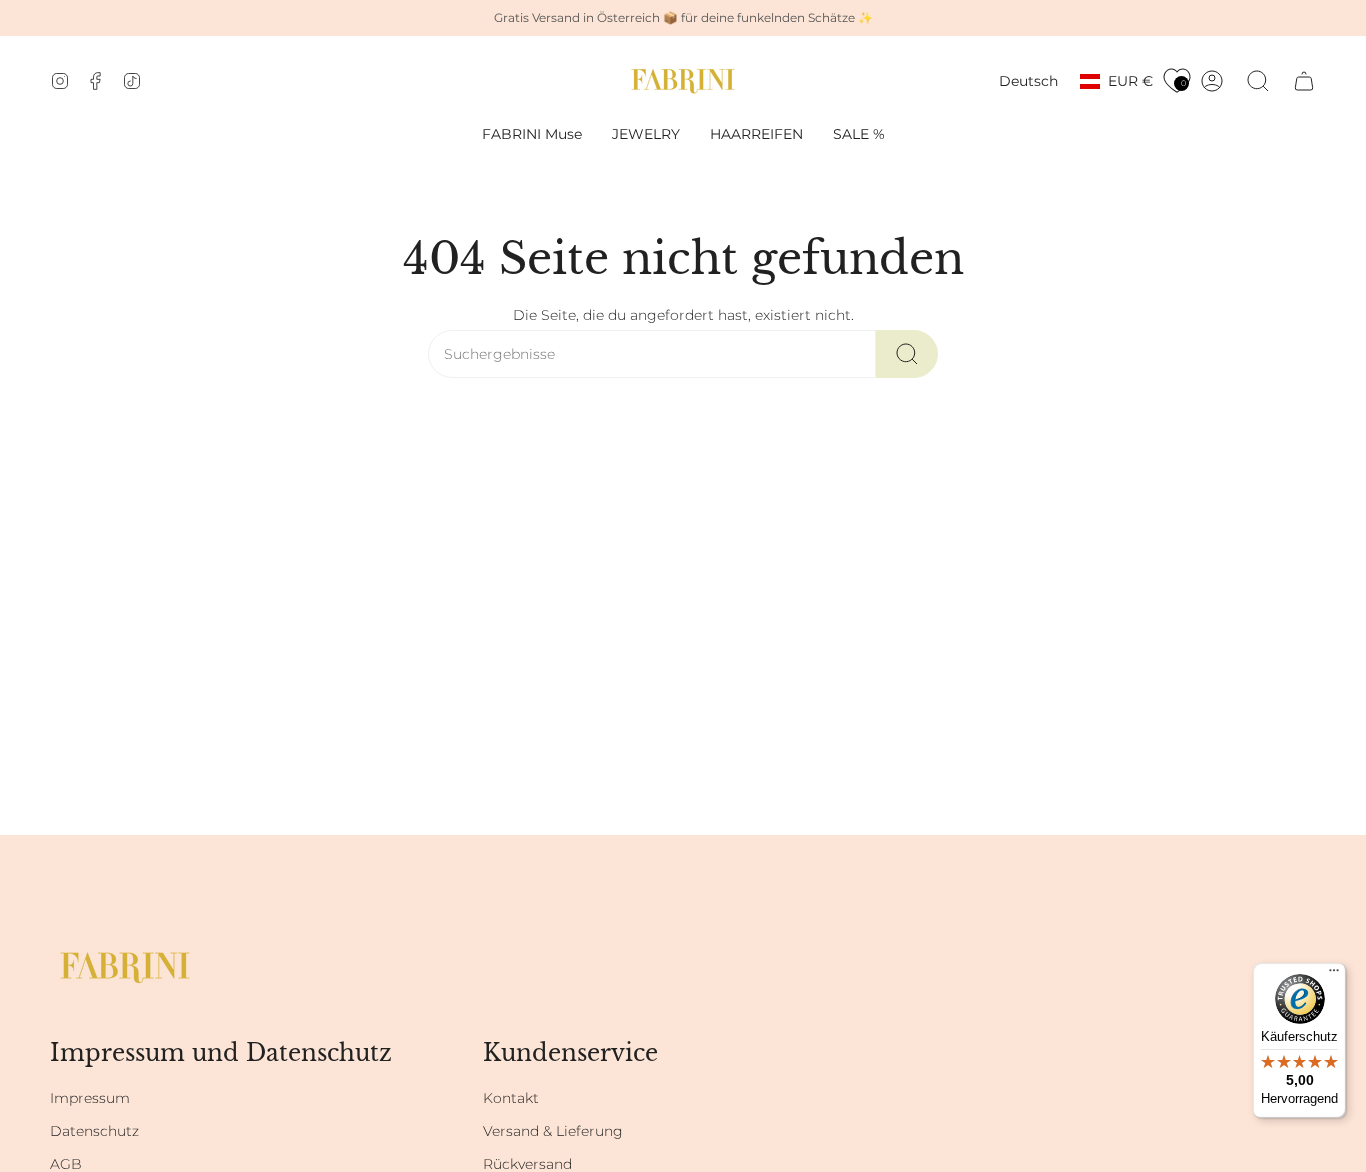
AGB (66, 1164)
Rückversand (527, 1164)
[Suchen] (907, 354)
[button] (646, 134)
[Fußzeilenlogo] (125, 967)
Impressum (90, 1098)
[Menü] (1334, 975)
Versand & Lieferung (553, 1131)
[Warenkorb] (1304, 81)
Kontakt (511, 1098)
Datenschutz (94, 1131)
